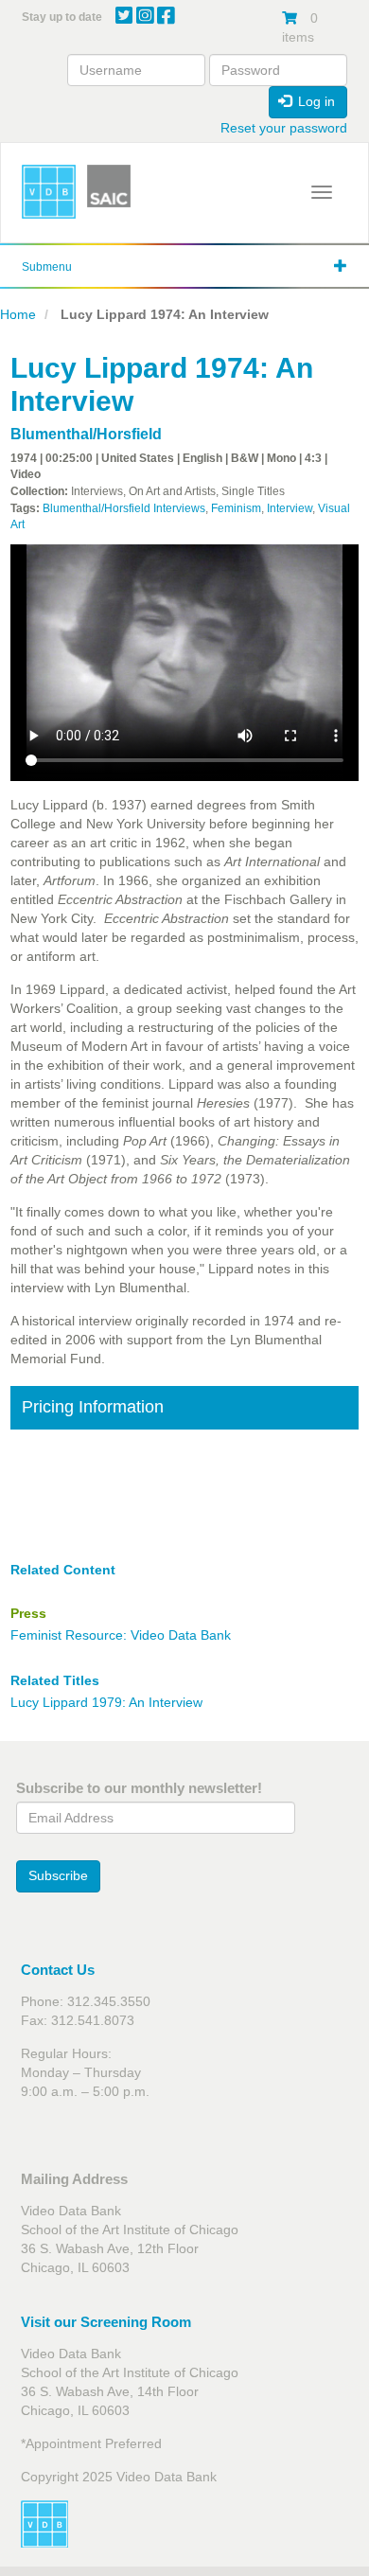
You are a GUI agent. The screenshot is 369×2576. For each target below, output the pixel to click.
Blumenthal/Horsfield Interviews (124, 508)
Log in (315, 101)
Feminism (236, 508)
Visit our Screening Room (106, 2322)
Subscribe (58, 1875)
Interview (290, 508)
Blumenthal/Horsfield (86, 434)
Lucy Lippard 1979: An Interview (106, 1702)
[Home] (49, 192)
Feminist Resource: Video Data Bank (121, 1635)
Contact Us (58, 1970)
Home (18, 314)
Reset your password (284, 128)
